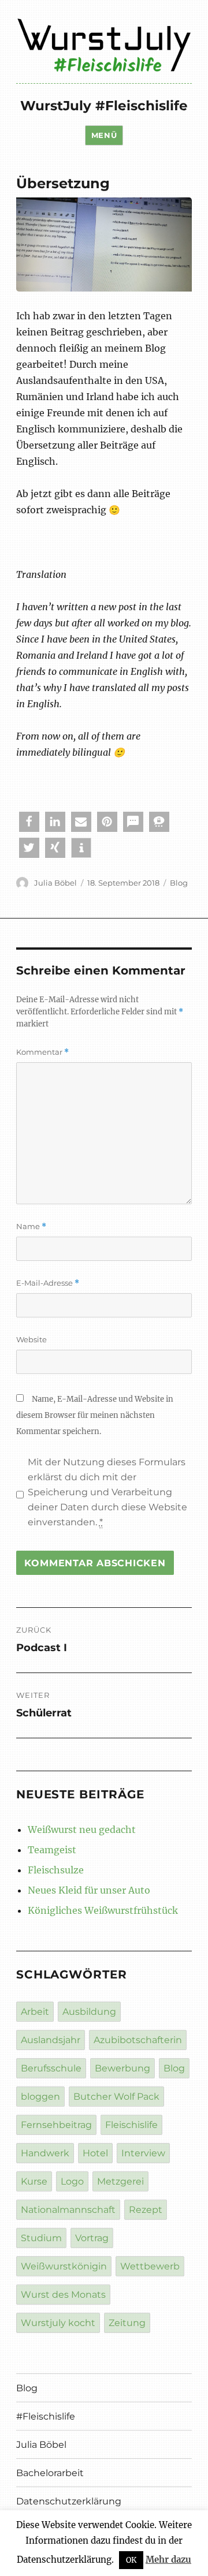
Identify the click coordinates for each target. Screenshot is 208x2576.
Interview (143, 2153)
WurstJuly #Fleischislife (104, 106)
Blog (179, 883)
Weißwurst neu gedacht (82, 1830)
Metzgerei (120, 2181)
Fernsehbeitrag (56, 2125)
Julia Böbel (55, 883)
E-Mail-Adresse (48, 1283)
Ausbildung (89, 2012)
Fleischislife (131, 2125)
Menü (104, 135)
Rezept (146, 2210)
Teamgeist (52, 1850)
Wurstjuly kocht (58, 2323)
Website (31, 1339)
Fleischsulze (56, 1870)
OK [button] (131, 2560)
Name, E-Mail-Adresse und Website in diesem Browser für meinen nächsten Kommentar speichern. (95, 1415)
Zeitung (127, 2323)
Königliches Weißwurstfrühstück (103, 1910)
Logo (72, 2181)
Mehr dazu (168, 2560)
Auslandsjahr (51, 2040)
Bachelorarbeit (50, 2473)
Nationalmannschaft (68, 2210)
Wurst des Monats (63, 2295)
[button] (29, 822)
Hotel (95, 2153)
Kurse (34, 2181)
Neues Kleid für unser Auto (89, 1890)
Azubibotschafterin (138, 2040)
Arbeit (35, 2012)
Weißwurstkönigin (64, 2266)
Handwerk (45, 2153)
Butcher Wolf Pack (116, 2097)
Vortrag (92, 2238)
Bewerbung (122, 2068)
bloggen (40, 2097)
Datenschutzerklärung (69, 2501)
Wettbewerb (150, 2266)
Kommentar (42, 1052)
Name (31, 1227)
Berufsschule (51, 2068)
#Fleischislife (46, 2416)
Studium (41, 2238)
